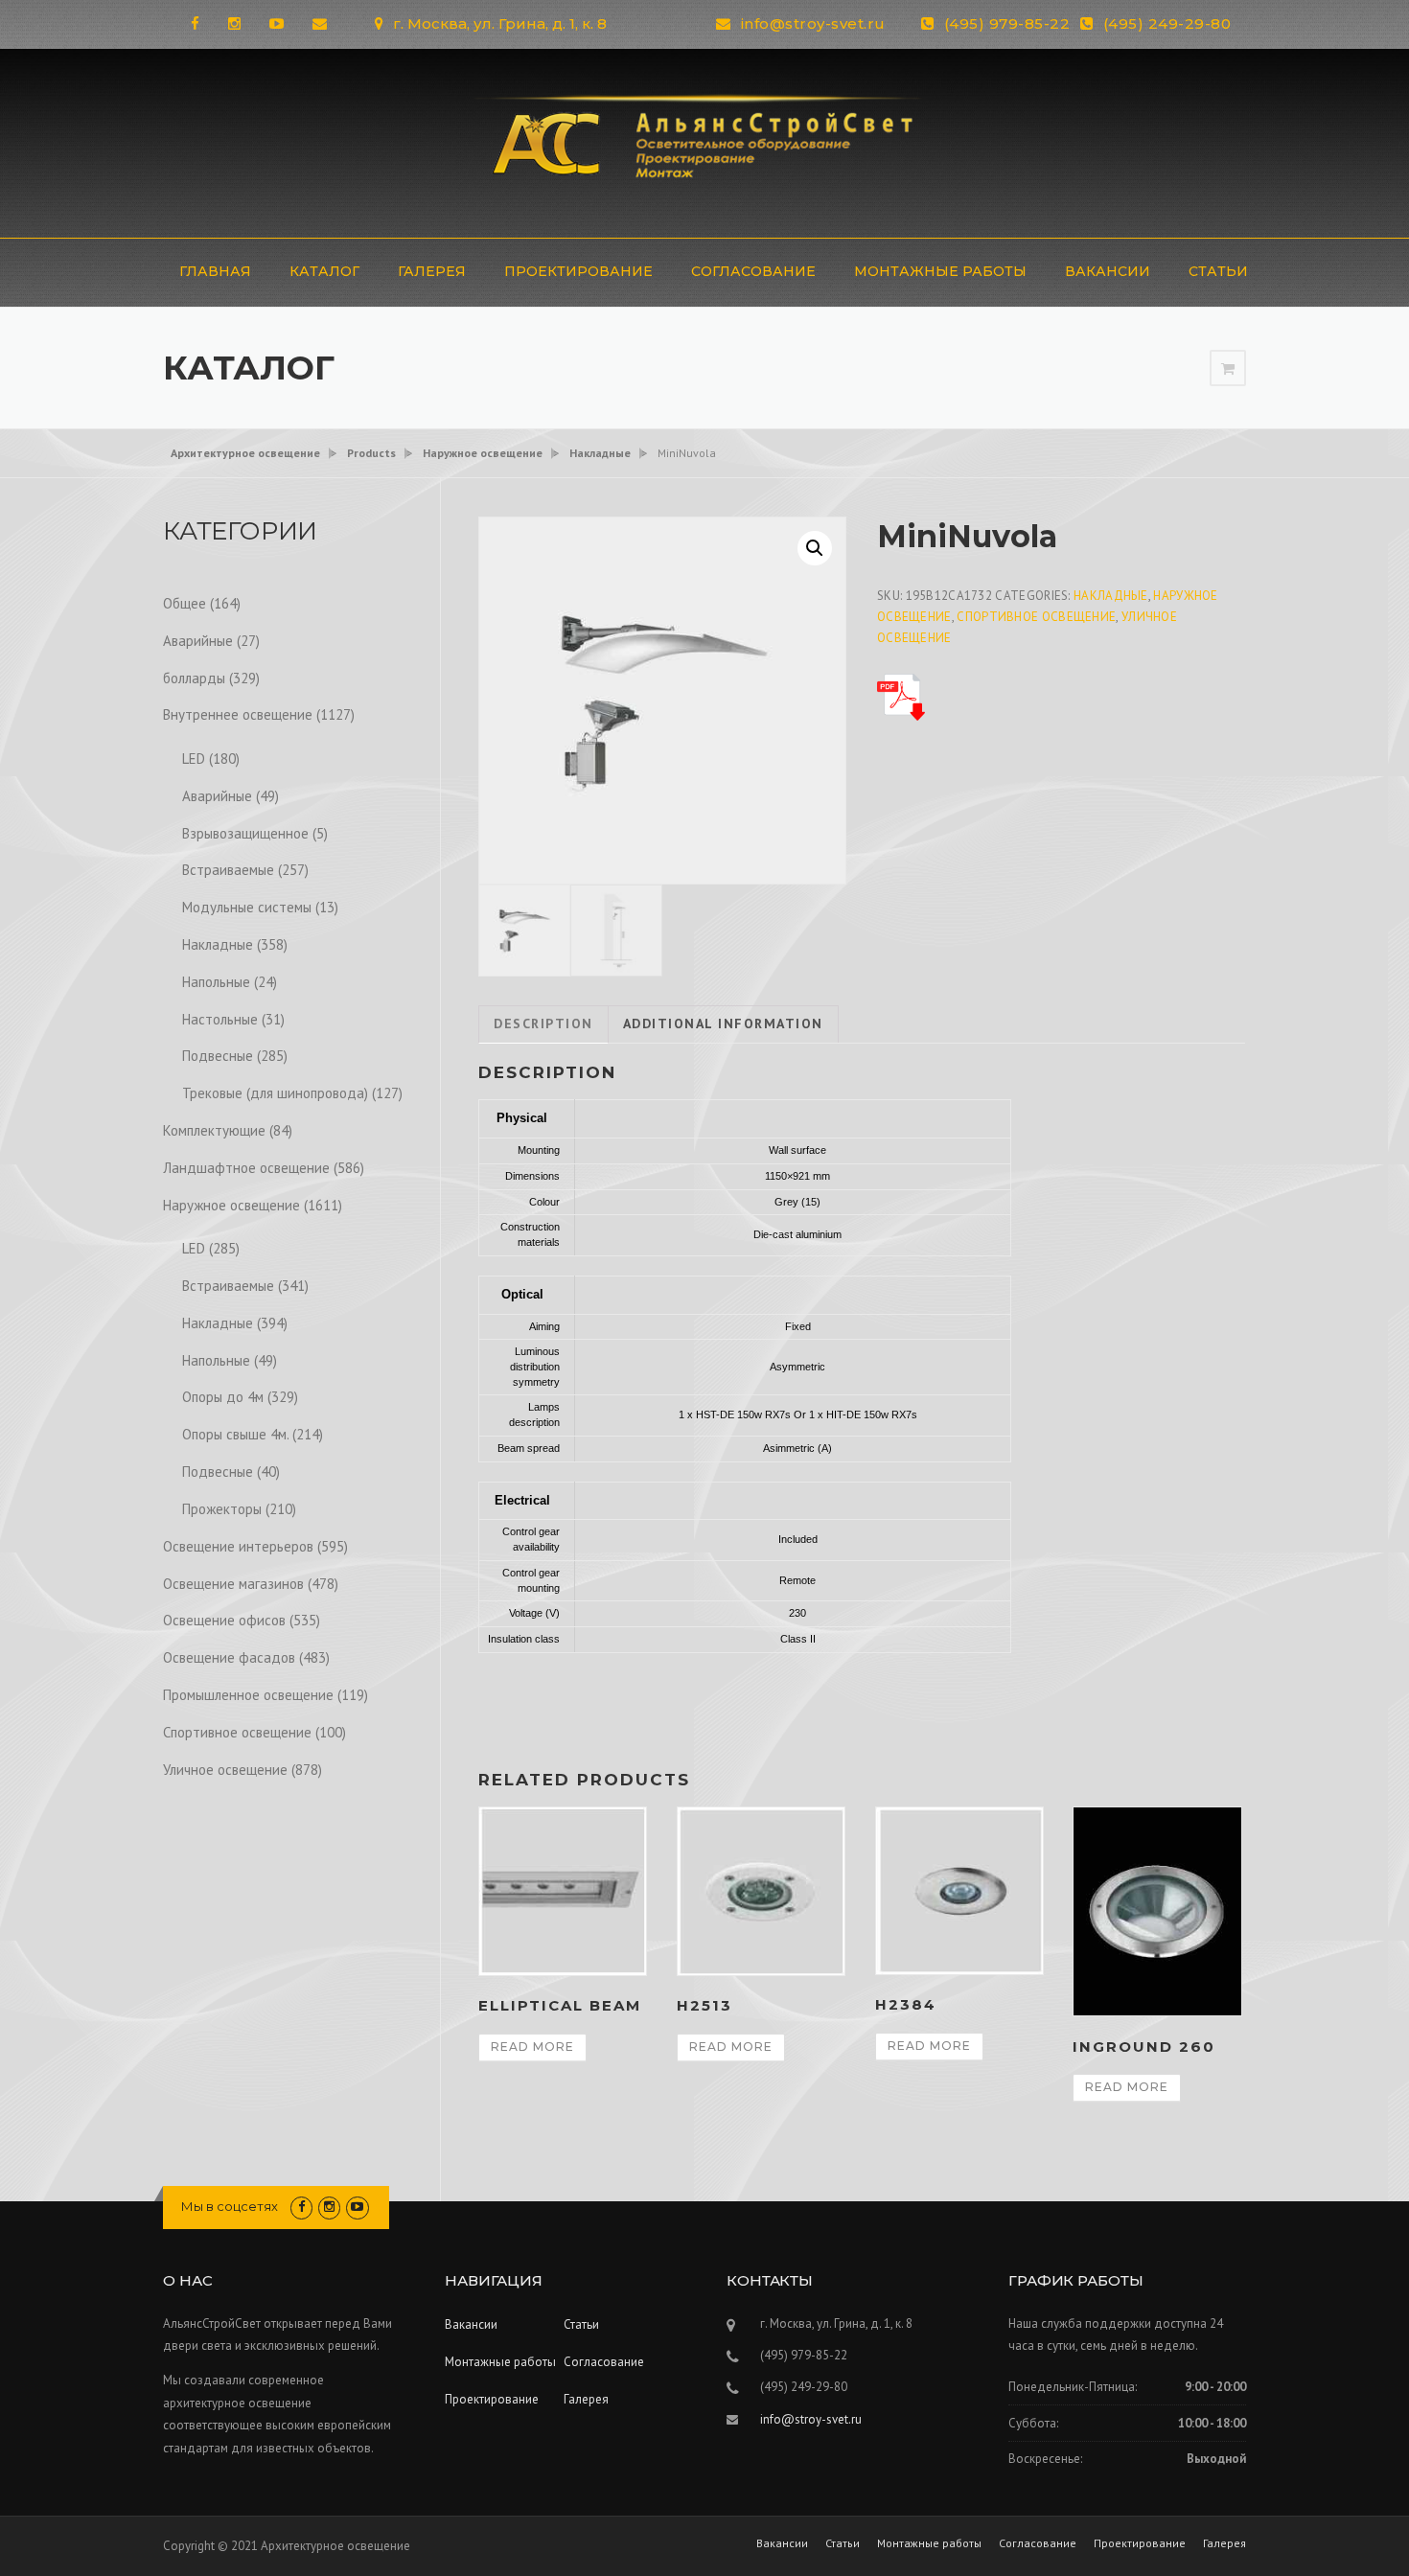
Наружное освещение (231, 1205)
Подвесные (218, 1056)
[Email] (320, 23)
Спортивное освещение (1036, 617)
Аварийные (198, 641)
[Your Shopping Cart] (1228, 368)
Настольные (220, 1019)
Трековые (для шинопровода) (275, 1093)
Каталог (324, 271)
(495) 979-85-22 (1007, 23)
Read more (532, 2047)
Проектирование (578, 271)
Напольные (216, 982)
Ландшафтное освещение (246, 1168)
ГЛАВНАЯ (215, 271)
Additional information (723, 1023)
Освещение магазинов (233, 1584)
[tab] (543, 1024)
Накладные (1111, 596)
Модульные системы (247, 907)
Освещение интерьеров (238, 1546)
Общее (185, 603)
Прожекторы (222, 1509)
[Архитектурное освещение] (704, 141)
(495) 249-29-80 (1167, 23)
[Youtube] (277, 23)
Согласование (753, 271)
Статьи (1218, 271)
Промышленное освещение (248, 1695)
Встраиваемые (228, 870)
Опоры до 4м (223, 1397)
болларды (194, 678)
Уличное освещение (225, 1770)
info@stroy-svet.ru (813, 23)
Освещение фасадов (229, 1657)
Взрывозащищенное (245, 833)
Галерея (432, 271)
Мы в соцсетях (230, 2206)
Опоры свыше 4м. (235, 1434)
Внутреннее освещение (238, 714)
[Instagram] (234, 23)
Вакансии (1108, 271)
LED (194, 759)
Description (543, 1023)
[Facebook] (195, 23)
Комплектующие (214, 1130)
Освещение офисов (224, 1620)
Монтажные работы (940, 271)
